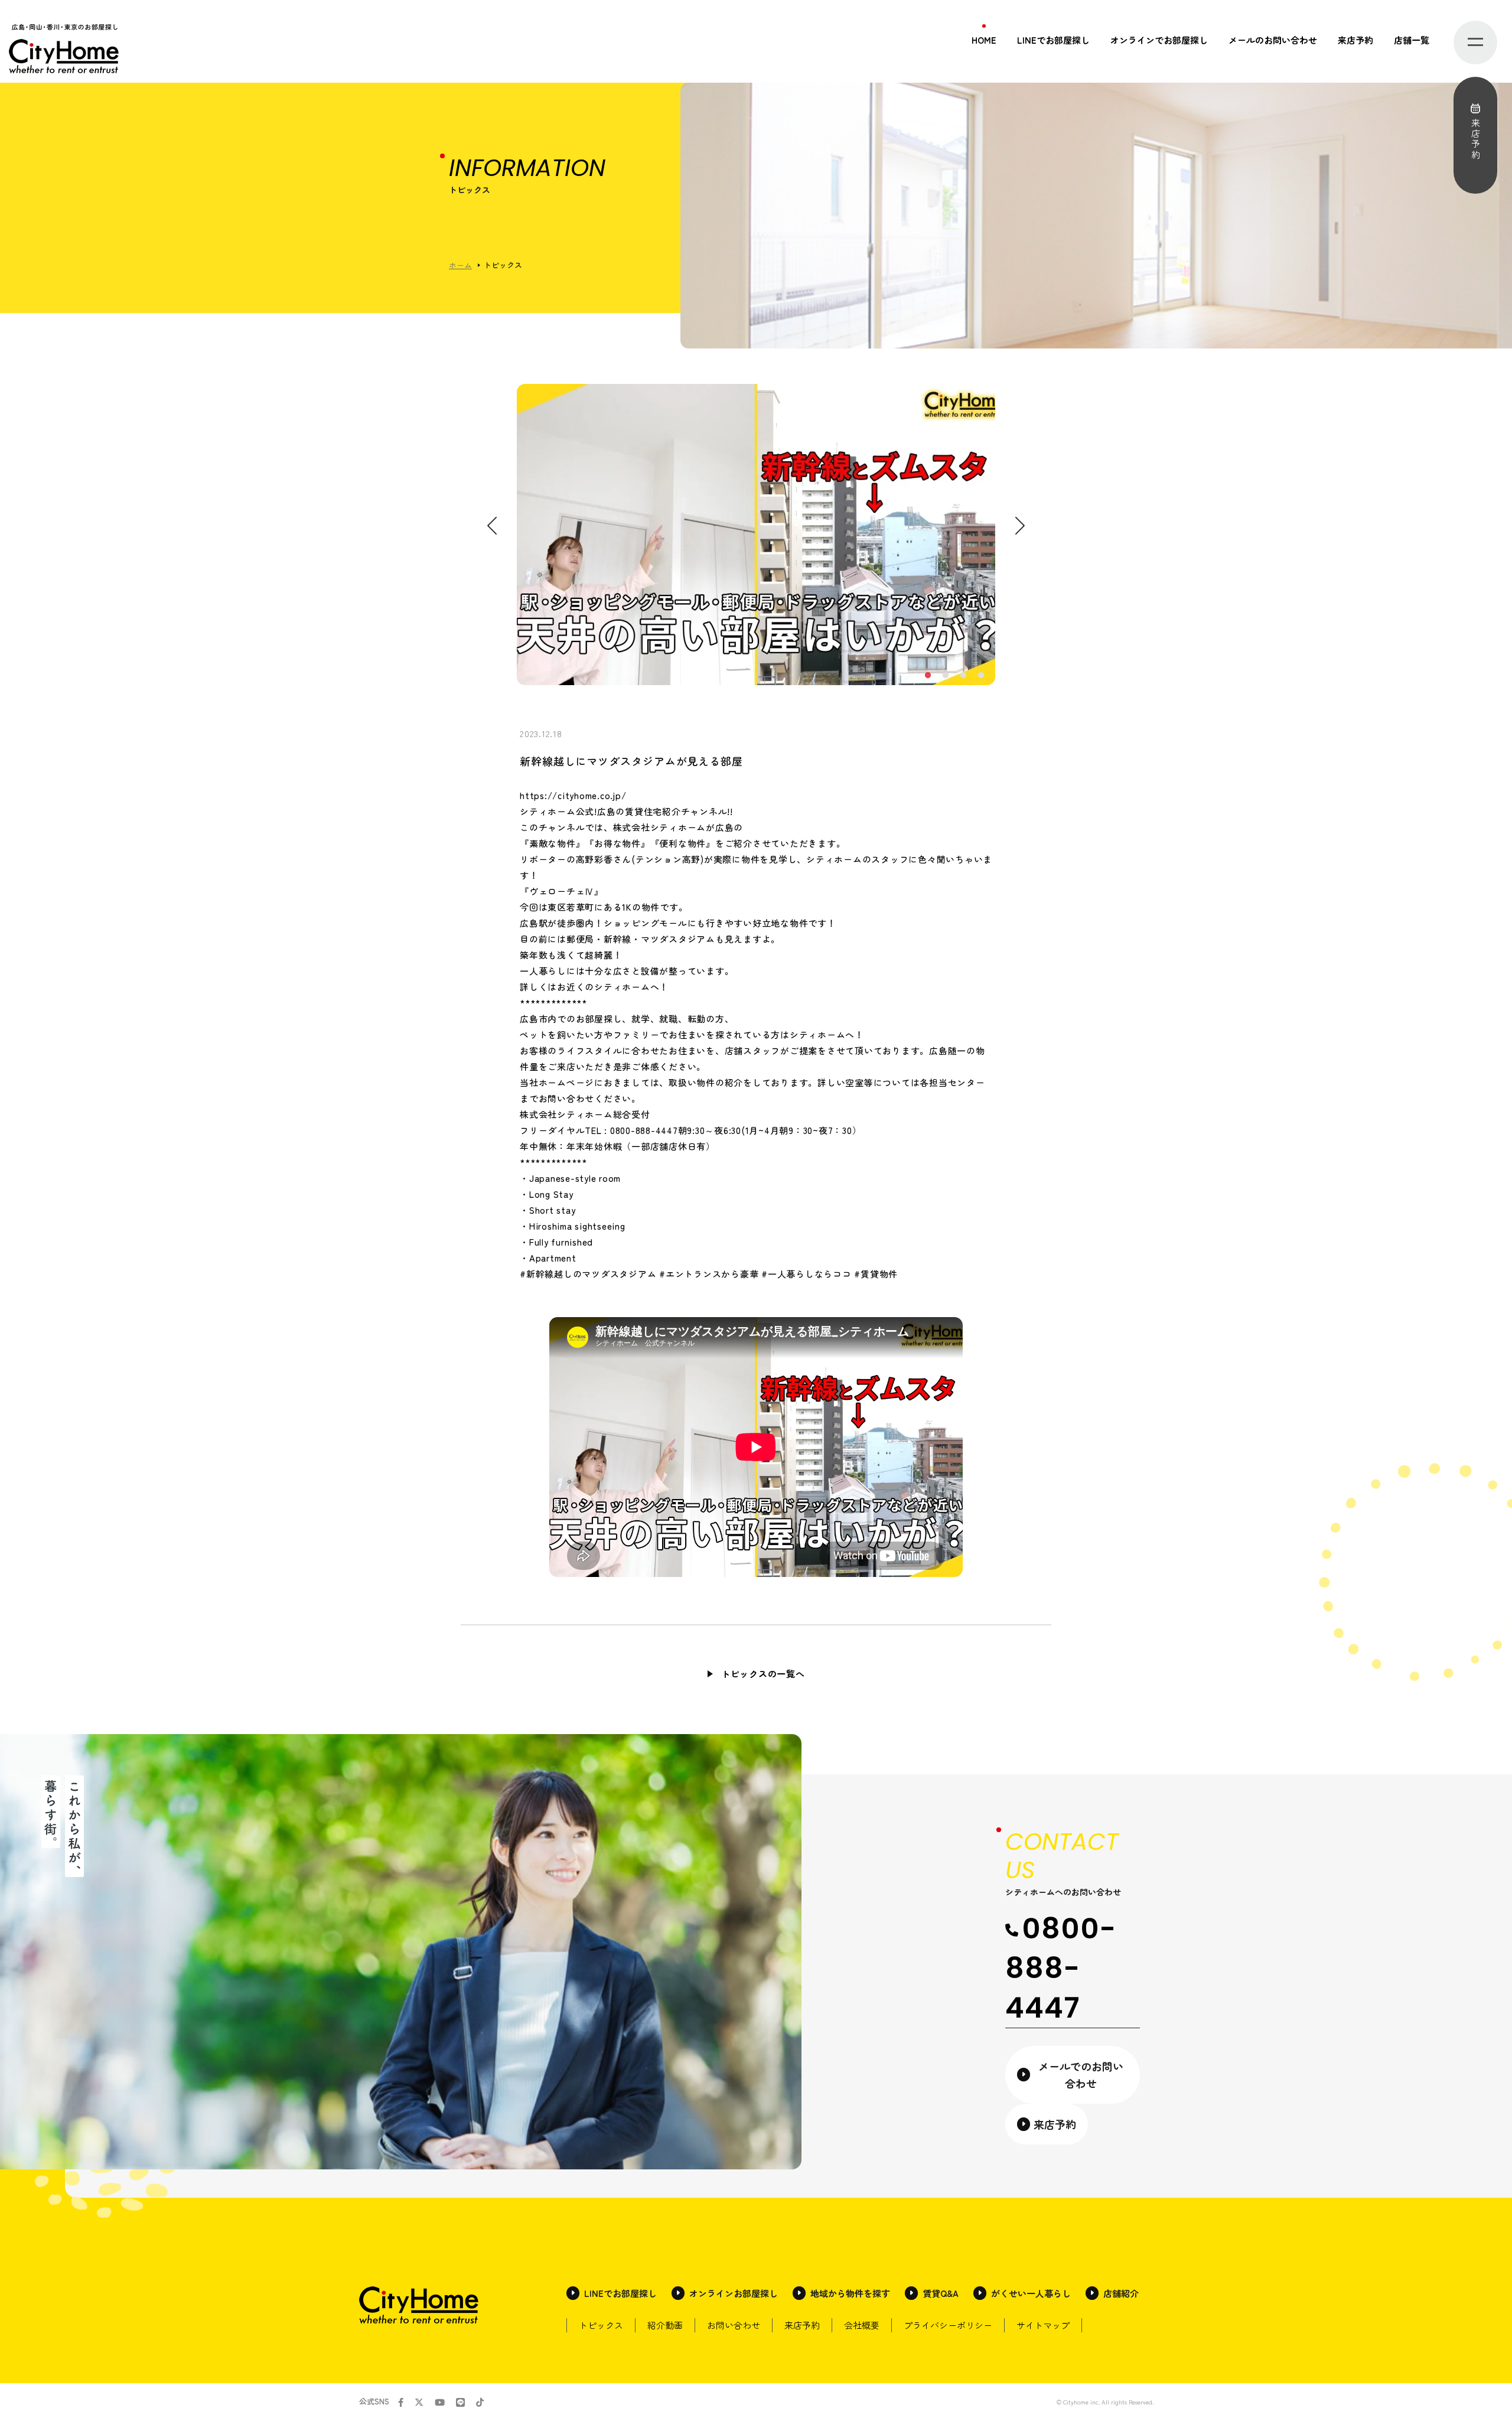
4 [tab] (980, 676)
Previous (492, 526)
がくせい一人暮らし (1031, 2293)
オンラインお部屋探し (734, 2293)
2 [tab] (945, 676)
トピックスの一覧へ (763, 1674)
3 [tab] (963, 676)
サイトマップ (1043, 2325)
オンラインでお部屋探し (1159, 40)
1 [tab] (927, 676)
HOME (984, 40)
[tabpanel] (756, 535)
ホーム (460, 265)
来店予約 (1355, 40)
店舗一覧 (1412, 40)
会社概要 (862, 2325)
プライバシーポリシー (948, 2325)
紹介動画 (665, 2325)
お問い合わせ (734, 2325)
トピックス (601, 2325)
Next (1020, 526)
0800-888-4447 (1061, 1968)
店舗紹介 (1121, 2293)
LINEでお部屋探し (1053, 40)
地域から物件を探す (850, 2293)
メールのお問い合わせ (1273, 40)
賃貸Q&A (941, 2293)
